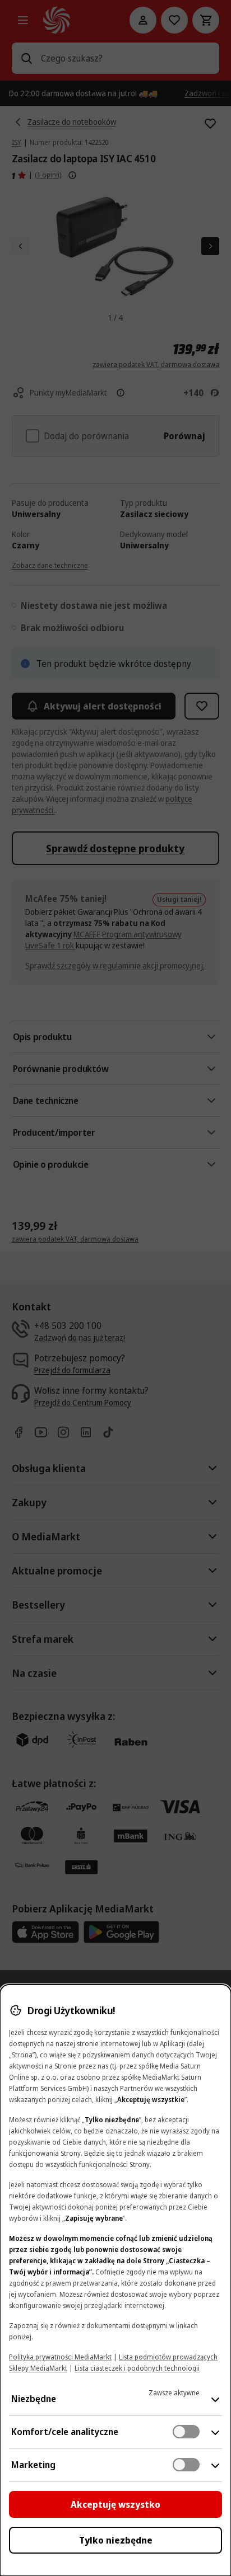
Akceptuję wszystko (115, 2504)
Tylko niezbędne (116, 2540)
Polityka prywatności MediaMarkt (60, 2357)
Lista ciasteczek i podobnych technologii (137, 2368)
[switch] (186, 2432)
